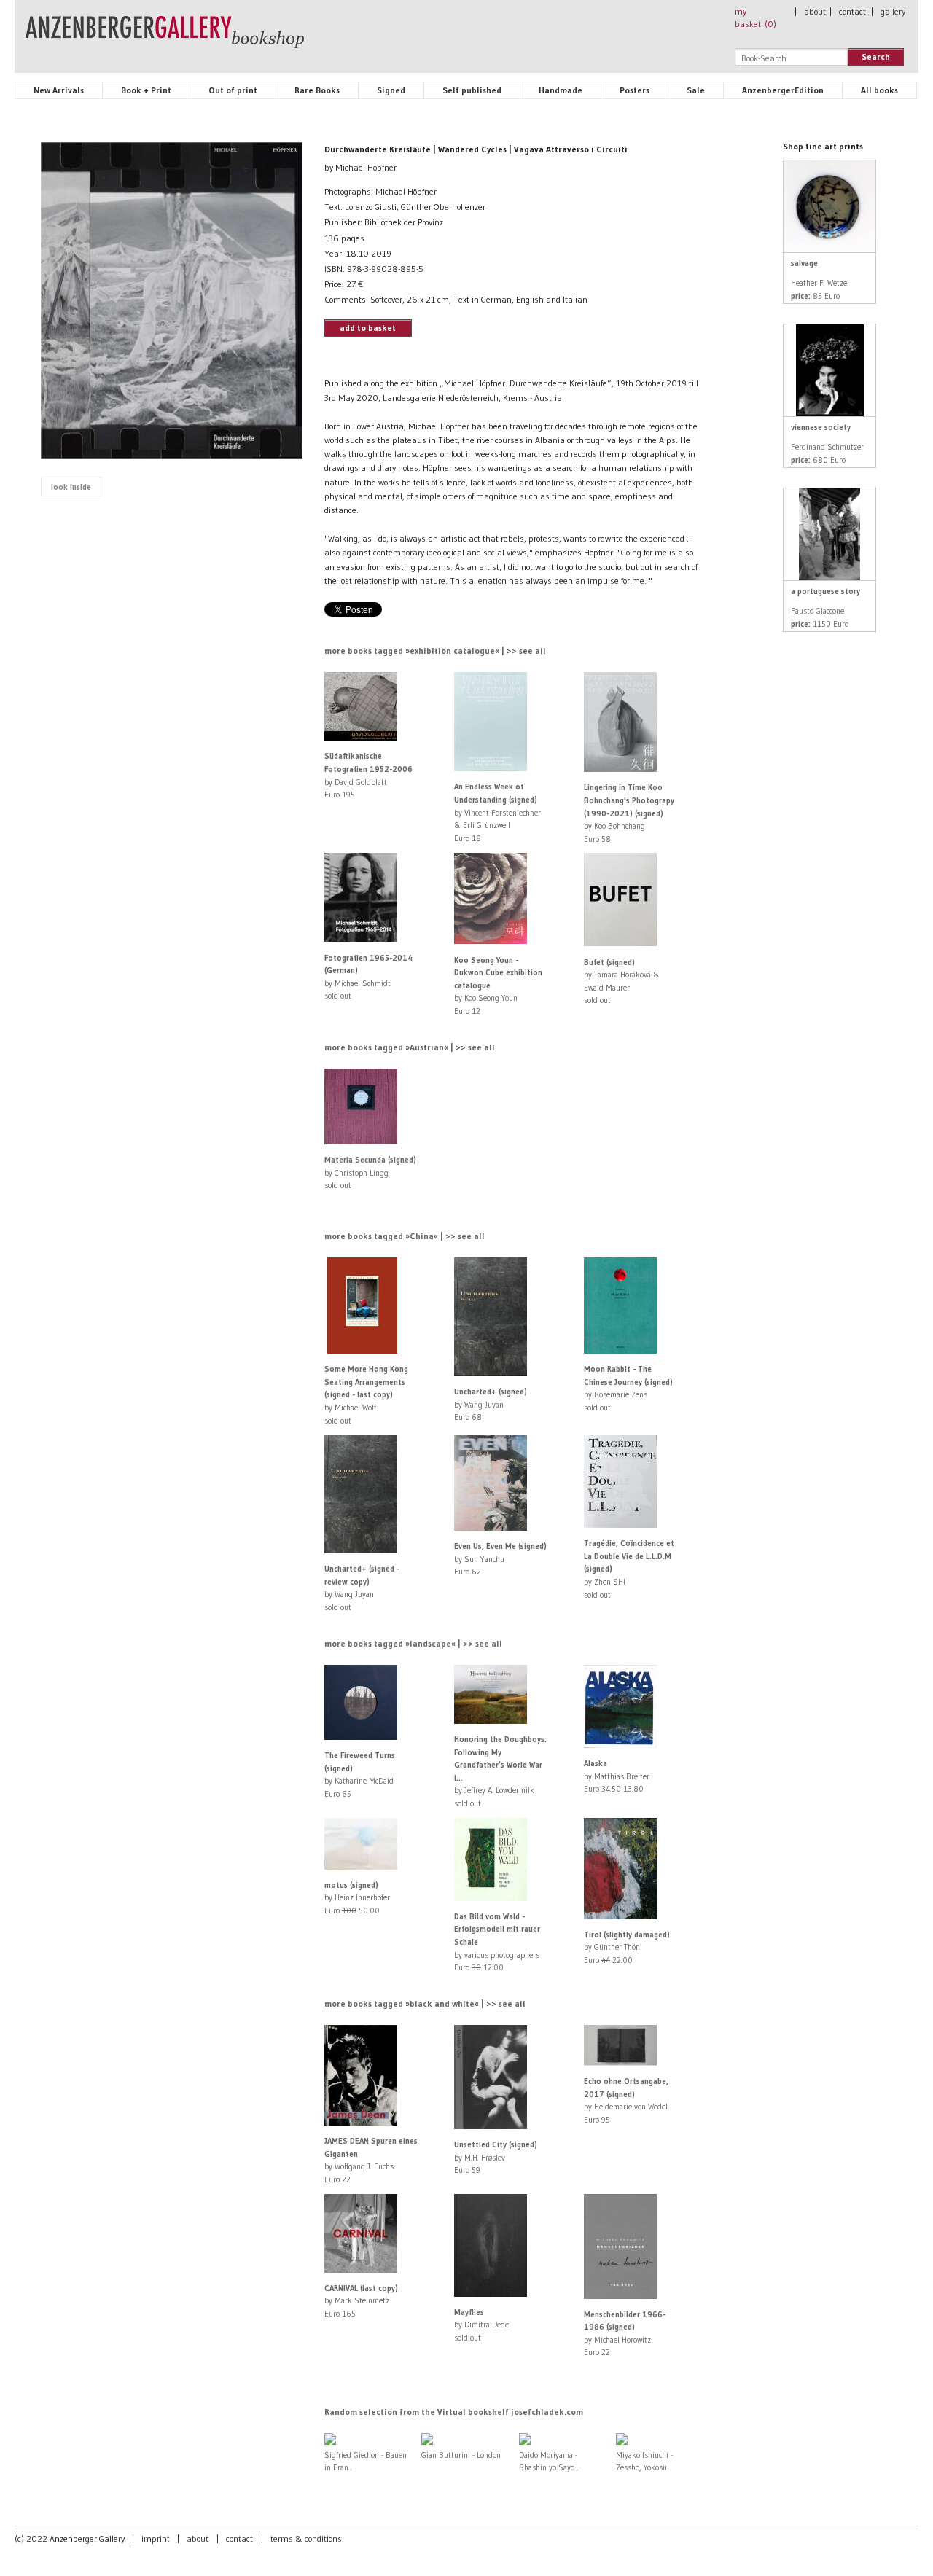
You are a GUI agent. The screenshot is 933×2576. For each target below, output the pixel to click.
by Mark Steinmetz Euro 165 (361, 2301)
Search (876, 56)
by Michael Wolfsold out (366, 1394)
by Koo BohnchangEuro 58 (629, 813)
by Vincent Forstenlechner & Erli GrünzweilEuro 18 (497, 812)
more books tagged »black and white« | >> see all (425, 2003)
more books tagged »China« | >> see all (405, 1236)
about (815, 11)
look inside (71, 487)
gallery (893, 11)
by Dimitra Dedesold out (481, 2325)
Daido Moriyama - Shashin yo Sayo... (549, 2461)
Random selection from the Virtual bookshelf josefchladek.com (454, 2412)
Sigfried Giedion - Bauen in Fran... (366, 2461)
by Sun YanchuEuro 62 (500, 1559)
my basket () (756, 17)
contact (852, 11)
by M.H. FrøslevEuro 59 (496, 2157)
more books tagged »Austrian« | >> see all (410, 1047)
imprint (156, 2538)
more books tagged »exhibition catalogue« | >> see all (435, 651)
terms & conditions (306, 2538)
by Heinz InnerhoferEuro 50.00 (357, 1898)
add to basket (368, 328)
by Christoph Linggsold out (370, 1172)
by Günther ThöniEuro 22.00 (627, 1947)
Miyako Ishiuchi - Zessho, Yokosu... (644, 2461)
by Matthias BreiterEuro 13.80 (617, 1776)
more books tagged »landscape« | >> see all (413, 1643)
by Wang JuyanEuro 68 (491, 1404)
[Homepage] (165, 39)
